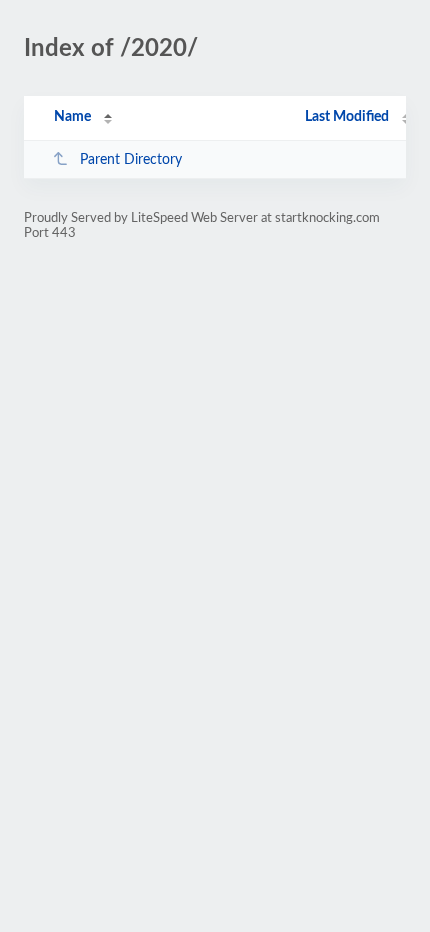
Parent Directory (131, 160)
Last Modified (347, 117)
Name (72, 117)
